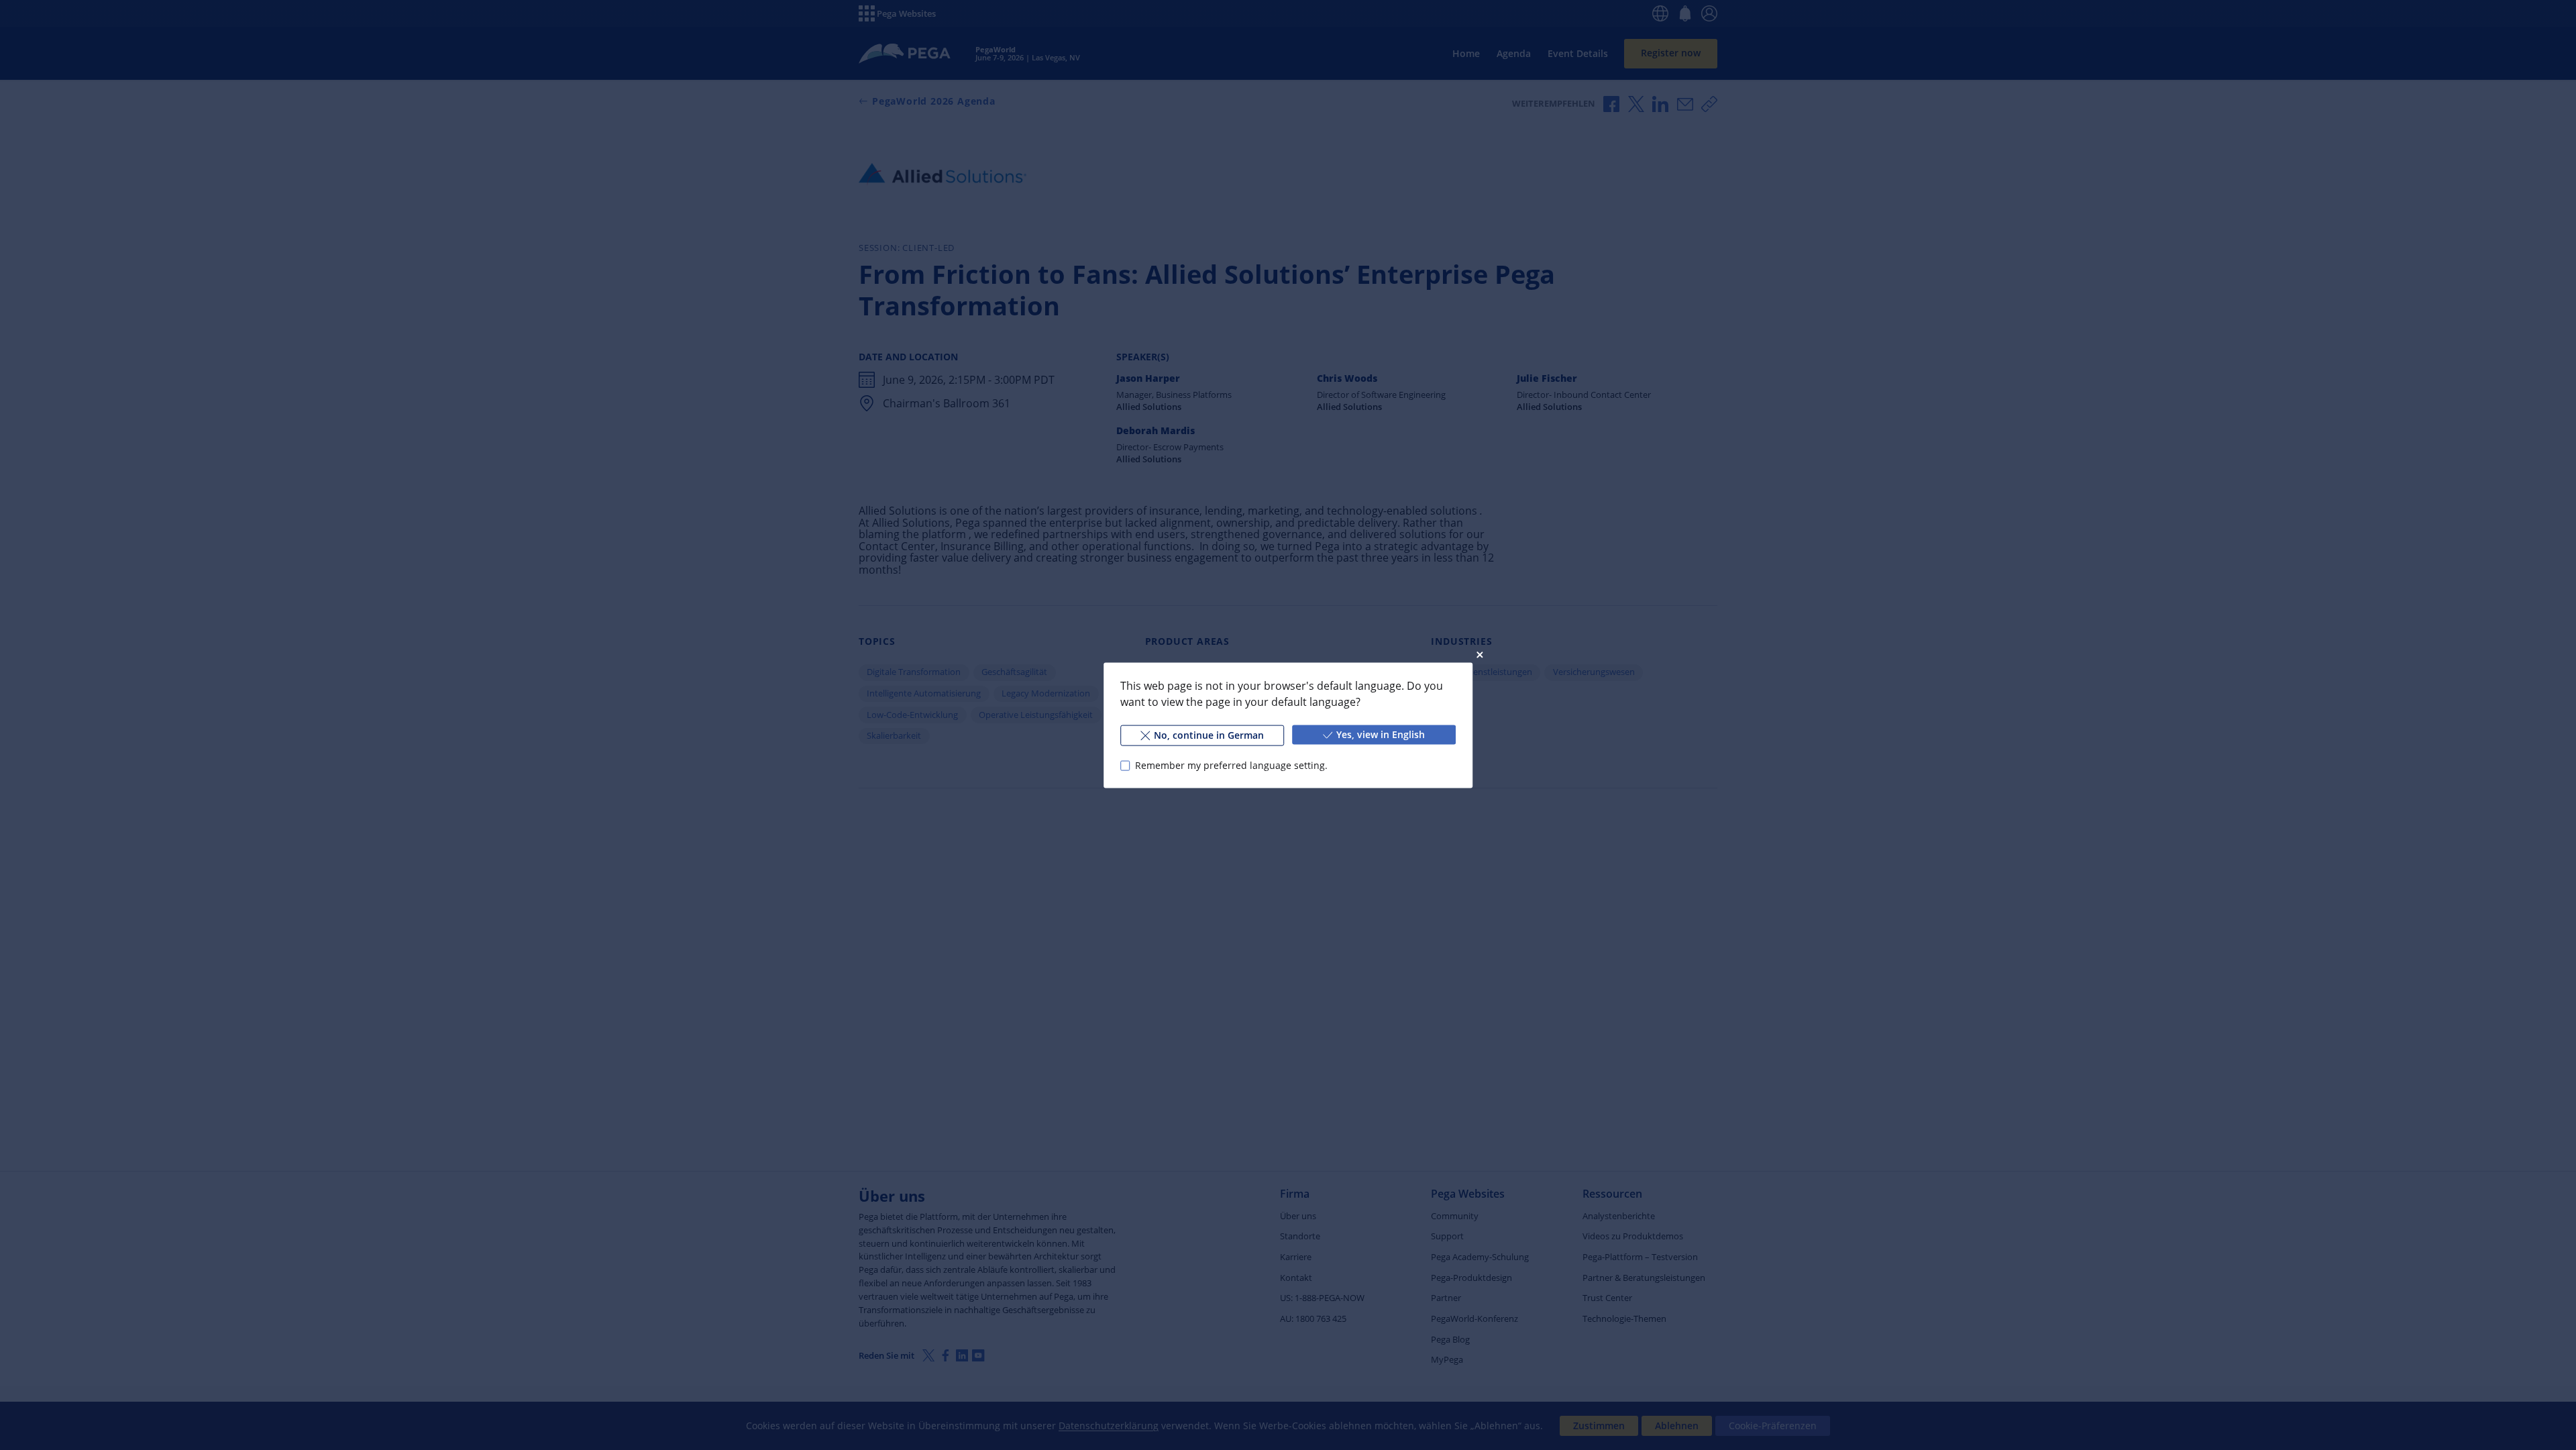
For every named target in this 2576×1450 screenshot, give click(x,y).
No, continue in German (1209, 734)
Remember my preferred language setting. (1231, 765)
